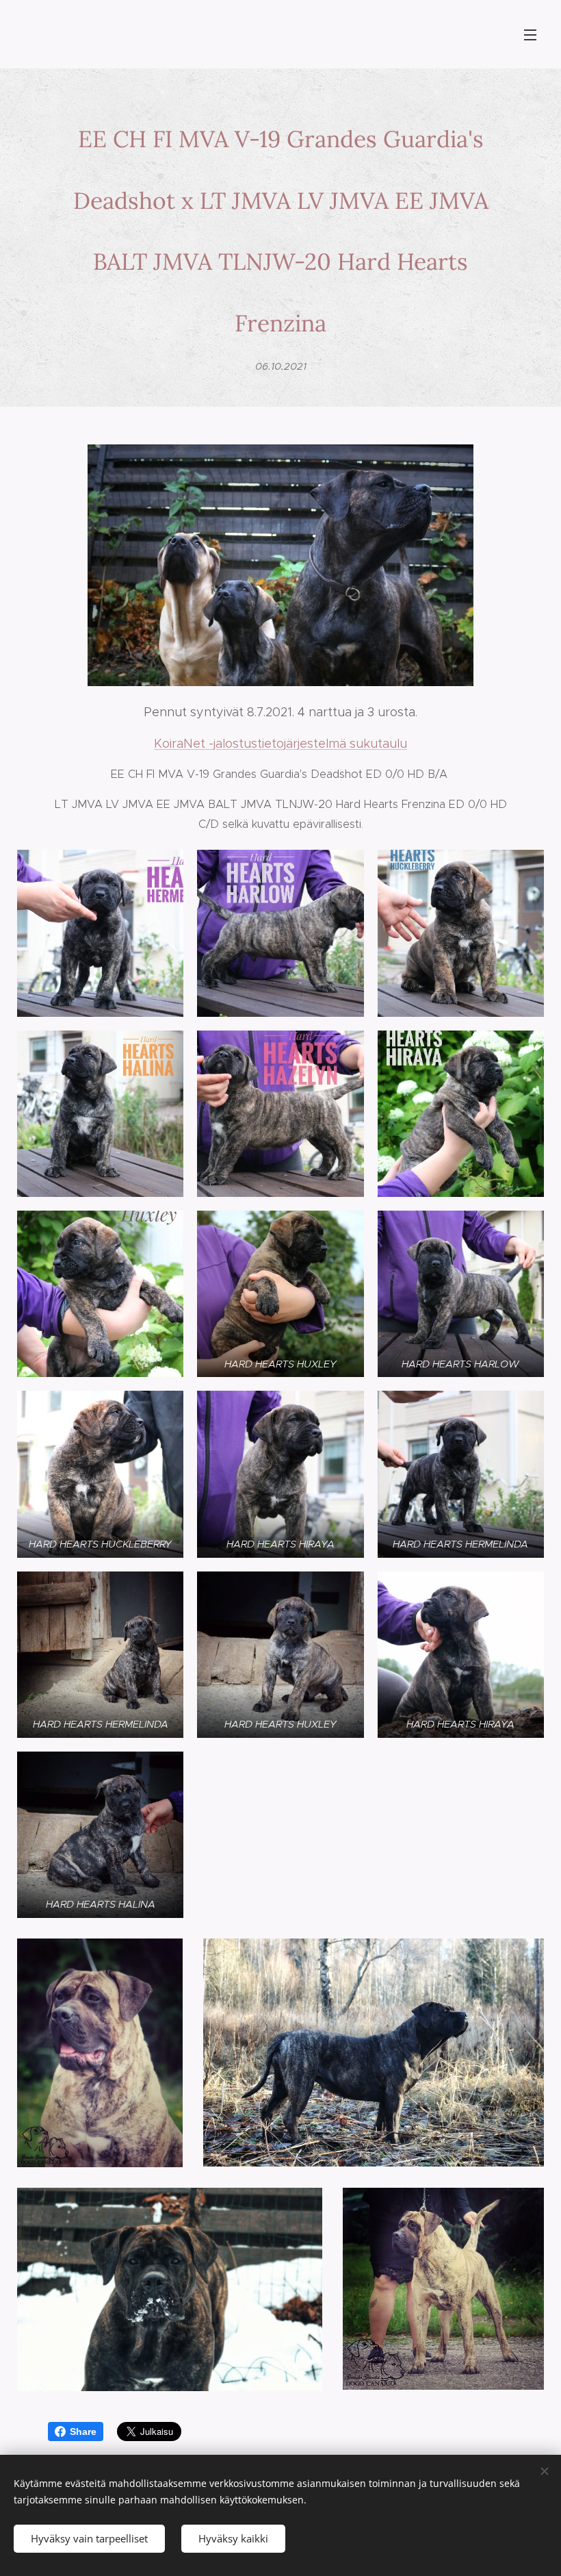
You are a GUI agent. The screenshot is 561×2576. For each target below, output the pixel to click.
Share (83, 2432)
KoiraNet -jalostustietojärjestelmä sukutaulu (280, 744)
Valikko (530, 34)
